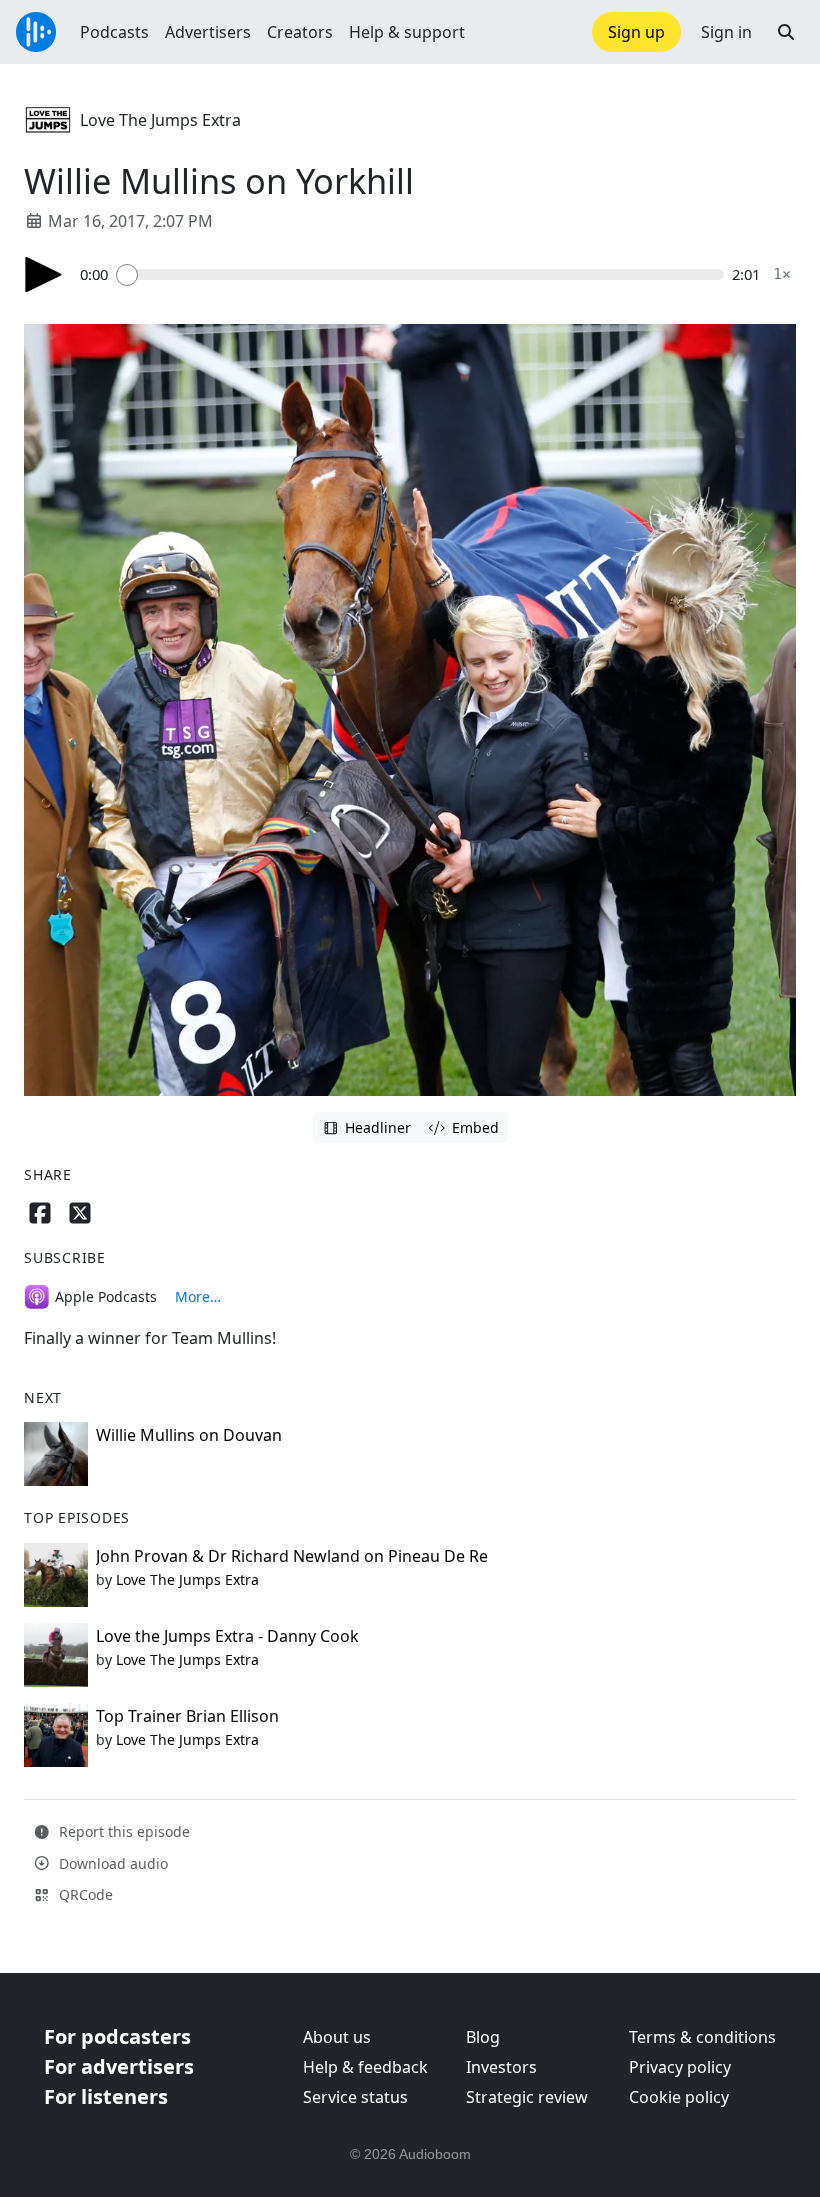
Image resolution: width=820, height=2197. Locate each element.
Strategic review (527, 2097)
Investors (501, 2067)
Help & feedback (365, 2067)
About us (337, 2037)
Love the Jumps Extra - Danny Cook (227, 1636)
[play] (44, 274)
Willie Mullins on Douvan (189, 1435)
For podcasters (117, 2036)
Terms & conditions (702, 2037)
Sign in (726, 32)
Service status (355, 2097)
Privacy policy (680, 2067)
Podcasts (114, 32)
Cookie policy (679, 2097)
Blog (483, 2037)
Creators (300, 32)
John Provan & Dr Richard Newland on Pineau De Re (292, 1556)
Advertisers (208, 32)
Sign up (636, 32)
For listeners (106, 2096)
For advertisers (119, 2066)
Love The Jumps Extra (160, 120)
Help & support (407, 32)
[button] (786, 32)
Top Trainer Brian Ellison (187, 1716)
